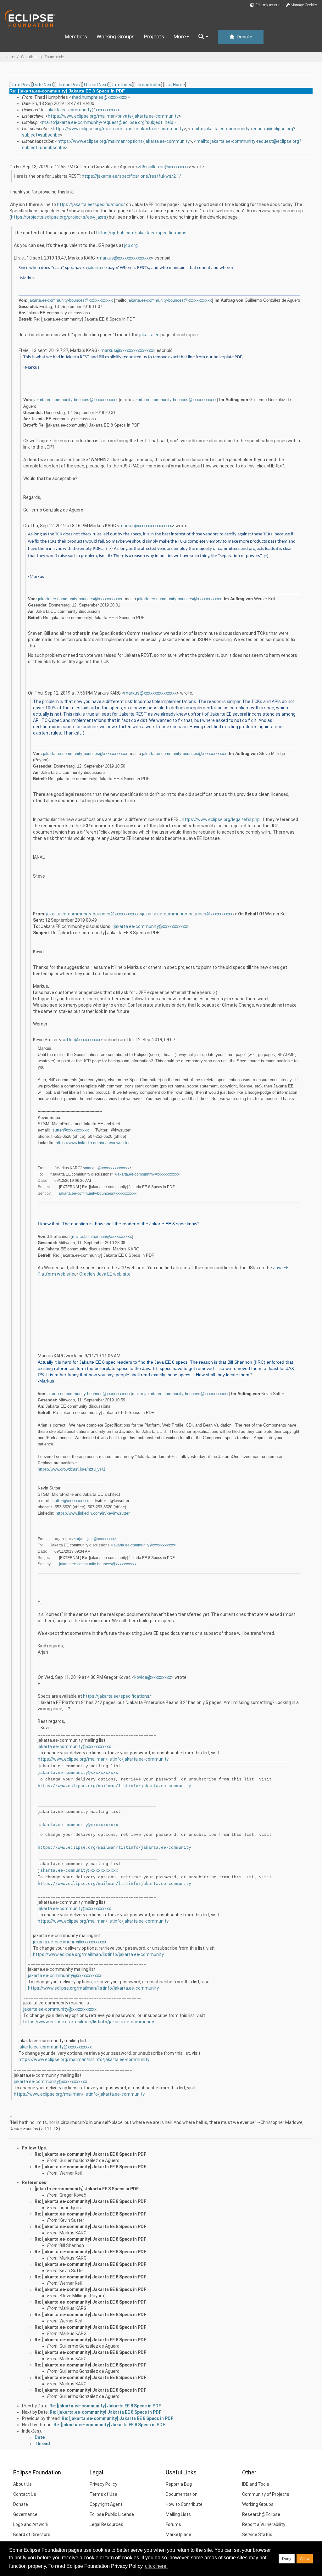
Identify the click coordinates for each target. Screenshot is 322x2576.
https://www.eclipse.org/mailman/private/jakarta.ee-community (113, 116)
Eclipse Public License (112, 2514)
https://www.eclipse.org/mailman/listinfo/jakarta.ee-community (118, 129)
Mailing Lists (178, 2514)
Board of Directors (32, 2534)
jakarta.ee (97, 268)
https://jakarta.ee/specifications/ (91, 204)
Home (10, 57)
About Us (22, 2484)
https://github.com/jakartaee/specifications (141, 233)
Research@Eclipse (261, 2514)
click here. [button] (156, 2566)
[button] (203, 37)
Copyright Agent (106, 2504)
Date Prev (21, 85)
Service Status (257, 2534)
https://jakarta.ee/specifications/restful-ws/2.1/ (131, 176)
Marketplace (178, 2534)
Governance (25, 2514)
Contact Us (25, 2494)
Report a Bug (179, 2484)
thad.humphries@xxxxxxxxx (99, 97)
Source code (54, 57)
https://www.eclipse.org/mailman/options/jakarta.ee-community (124, 141)
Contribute (30, 57)
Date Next (43, 85)
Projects (154, 36)
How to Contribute (184, 2504)
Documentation (182, 2494)
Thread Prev (68, 85)
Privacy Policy (103, 2484)
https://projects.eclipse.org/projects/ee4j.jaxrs (59, 217)
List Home (175, 85)
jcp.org (131, 245)
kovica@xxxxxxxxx (153, 1677)
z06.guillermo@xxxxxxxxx (163, 167)
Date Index (121, 85)
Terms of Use (103, 2494)
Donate (244, 37)
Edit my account (268, 5)
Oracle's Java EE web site (105, 1274)
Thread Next (96, 85)
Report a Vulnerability (264, 2524)
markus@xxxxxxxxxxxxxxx (125, 258)
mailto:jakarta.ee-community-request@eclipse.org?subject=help (108, 122)
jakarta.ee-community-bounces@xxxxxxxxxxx (71, 300)
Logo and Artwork (31, 2524)
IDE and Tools (256, 2484)
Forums (173, 2524)
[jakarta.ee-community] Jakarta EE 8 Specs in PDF (87, 2189)
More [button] (180, 36)
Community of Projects (266, 2494)
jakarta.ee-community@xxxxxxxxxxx (83, 110)
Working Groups (116, 36)
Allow (305, 2559)
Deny (287, 2559)
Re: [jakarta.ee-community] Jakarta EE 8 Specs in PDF (90, 2154)
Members (76, 36)
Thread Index (148, 85)
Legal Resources (106, 2524)
